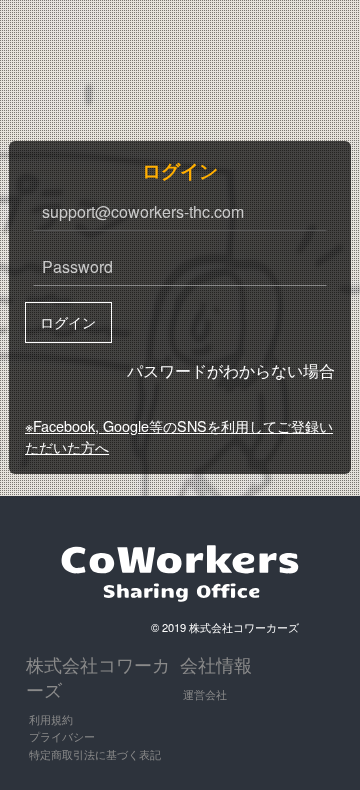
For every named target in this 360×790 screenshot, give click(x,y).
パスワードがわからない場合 (231, 370)
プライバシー (62, 736)
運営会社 (205, 694)
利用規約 (51, 719)
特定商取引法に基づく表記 (95, 754)
